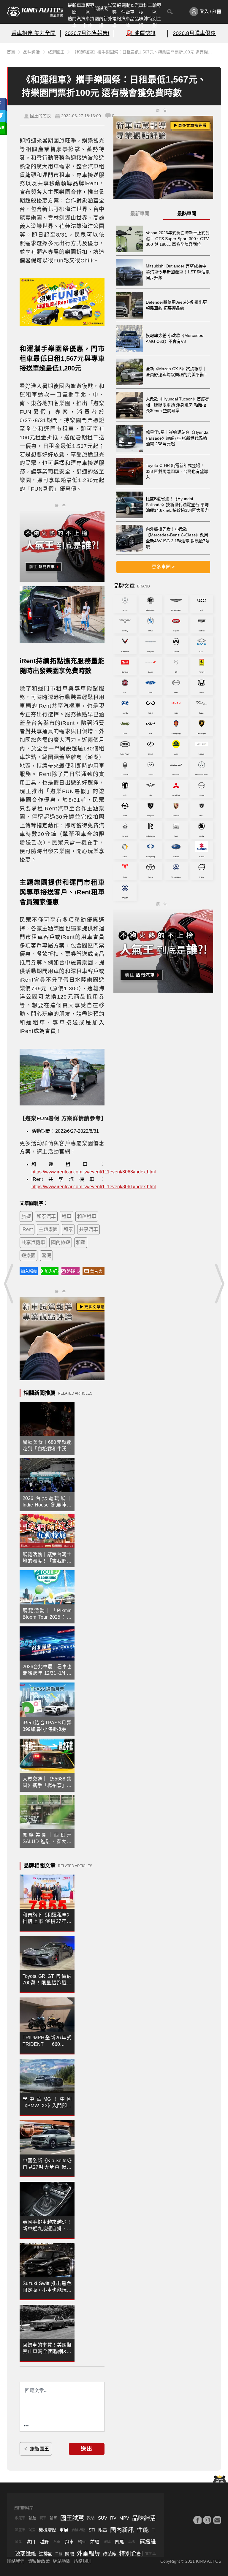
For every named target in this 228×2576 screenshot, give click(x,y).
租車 (66, 1216)
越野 (44, 2542)
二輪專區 (155, 9)
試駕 (32, 2530)
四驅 (119, 2542)
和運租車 (87, 1216)
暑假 (46, 1255)
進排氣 (46, 2554)
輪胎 (32, 2518)
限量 (103, 2530)
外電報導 (114, 22)
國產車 (20, 2530)
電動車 (151, 2554)
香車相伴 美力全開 (33, 33)
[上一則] (9, 1284)
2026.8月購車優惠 (194, 33)
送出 (87, 2449)
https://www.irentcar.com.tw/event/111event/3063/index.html (94, 1172)
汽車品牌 (128, 22)
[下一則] (219, 1284)
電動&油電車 (128, 9)
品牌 (132, 2542)
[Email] (217, 2520)
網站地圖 (62, 2561)
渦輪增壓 (78, 2530)
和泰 (68, 1229)
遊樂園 (28, 1255)
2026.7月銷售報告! (87, 33)
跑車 (69, 2542)
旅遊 (26, 1216)
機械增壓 (47, 2530)
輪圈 (53, 2518)
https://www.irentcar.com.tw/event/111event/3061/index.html (94, 1187)
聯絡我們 (16, 2561)
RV (113, 2518)
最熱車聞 (187, 214)
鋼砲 (69, 2554)
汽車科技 (141, 9)
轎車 (82, 2542)
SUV (103, 2518)
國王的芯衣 (40, 116)
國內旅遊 (61, 1242)
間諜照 (101, 8)
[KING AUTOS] (35, 12)
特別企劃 (155, 22)
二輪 (59, 2554)
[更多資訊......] (26, 2426)
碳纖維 (148, 2542)
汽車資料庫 (88, 22)
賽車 (43, 2518)
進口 (31, 2542)
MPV (124, 2518)
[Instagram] (207, 2520)
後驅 (107, 2542)
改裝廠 (110, 2554)
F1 (154, 2530)
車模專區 (88, 9)
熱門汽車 (74, 22)
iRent (27, 1229)
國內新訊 (101, 22)
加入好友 (52, 1271)
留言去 (96, 1271)
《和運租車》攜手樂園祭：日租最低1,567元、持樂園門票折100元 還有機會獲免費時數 (145, 52)
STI (92, 2530)
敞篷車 (20, 2518)
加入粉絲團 (29, 1271)
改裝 (91, 2518)
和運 (81, 1242)
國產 (18, 2542)
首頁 (11, 52)
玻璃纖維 (26, 2554)
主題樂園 (48, 1229)
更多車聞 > (163, 567)
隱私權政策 (39, 2561)
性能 (143, 2530)
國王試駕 (72, 2518)
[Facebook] (197, 2520)
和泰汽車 (46, 1216)
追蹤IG (73, 1271)
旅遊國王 (56, 52)
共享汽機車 (33, 1242)
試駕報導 (114, 9)
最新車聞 (74, 9)
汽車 (57, 2542)
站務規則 (83, 2561)
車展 (64, 2530)
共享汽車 (88, 1229)
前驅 (95, 2542)
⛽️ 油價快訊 (141, 33)
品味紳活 (141, 22)
